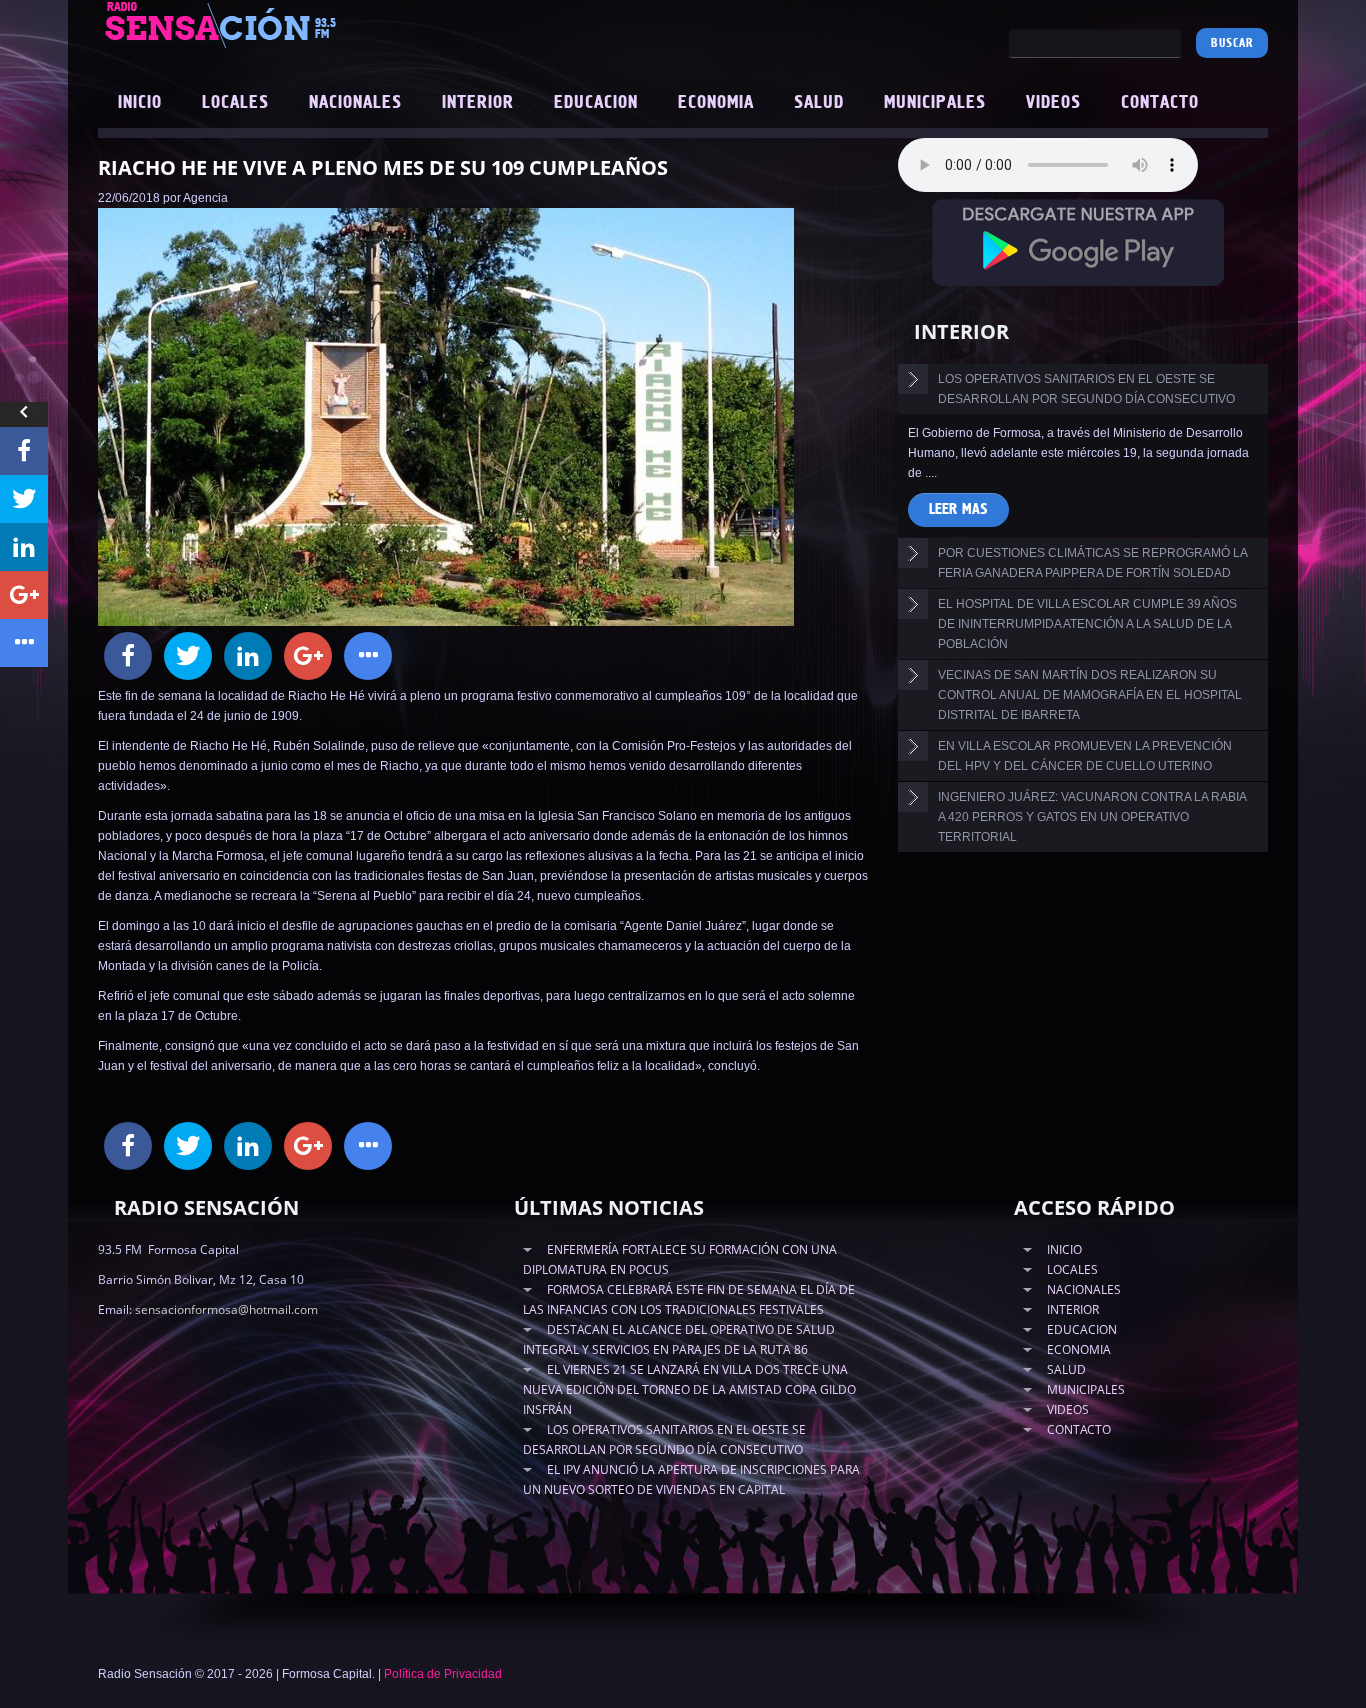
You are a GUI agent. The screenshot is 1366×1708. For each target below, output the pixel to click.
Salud (819, 103)
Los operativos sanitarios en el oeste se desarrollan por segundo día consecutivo (1086, 389)
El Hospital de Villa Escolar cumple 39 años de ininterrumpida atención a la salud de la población (1087, 624)
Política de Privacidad (443, 1674)
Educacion (596, 103)
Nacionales (355, 103)
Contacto (1160, 103)
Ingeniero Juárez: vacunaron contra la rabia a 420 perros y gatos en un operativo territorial (1092, 817)
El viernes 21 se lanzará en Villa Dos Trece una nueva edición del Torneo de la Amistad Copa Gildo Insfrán (689, 1389)
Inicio (140, 103)
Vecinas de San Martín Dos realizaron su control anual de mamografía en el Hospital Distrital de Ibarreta (1090, 695)
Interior (478, 103)
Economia (716, 103)
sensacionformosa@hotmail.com (226, 1309)
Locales (235, 103)
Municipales (935, 103)
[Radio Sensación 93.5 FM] (333, 24)
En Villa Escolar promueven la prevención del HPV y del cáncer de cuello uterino (1085, 756)
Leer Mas (958, 509)
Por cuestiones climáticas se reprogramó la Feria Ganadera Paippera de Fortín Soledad (1093, 563)
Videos (1053, 103)
